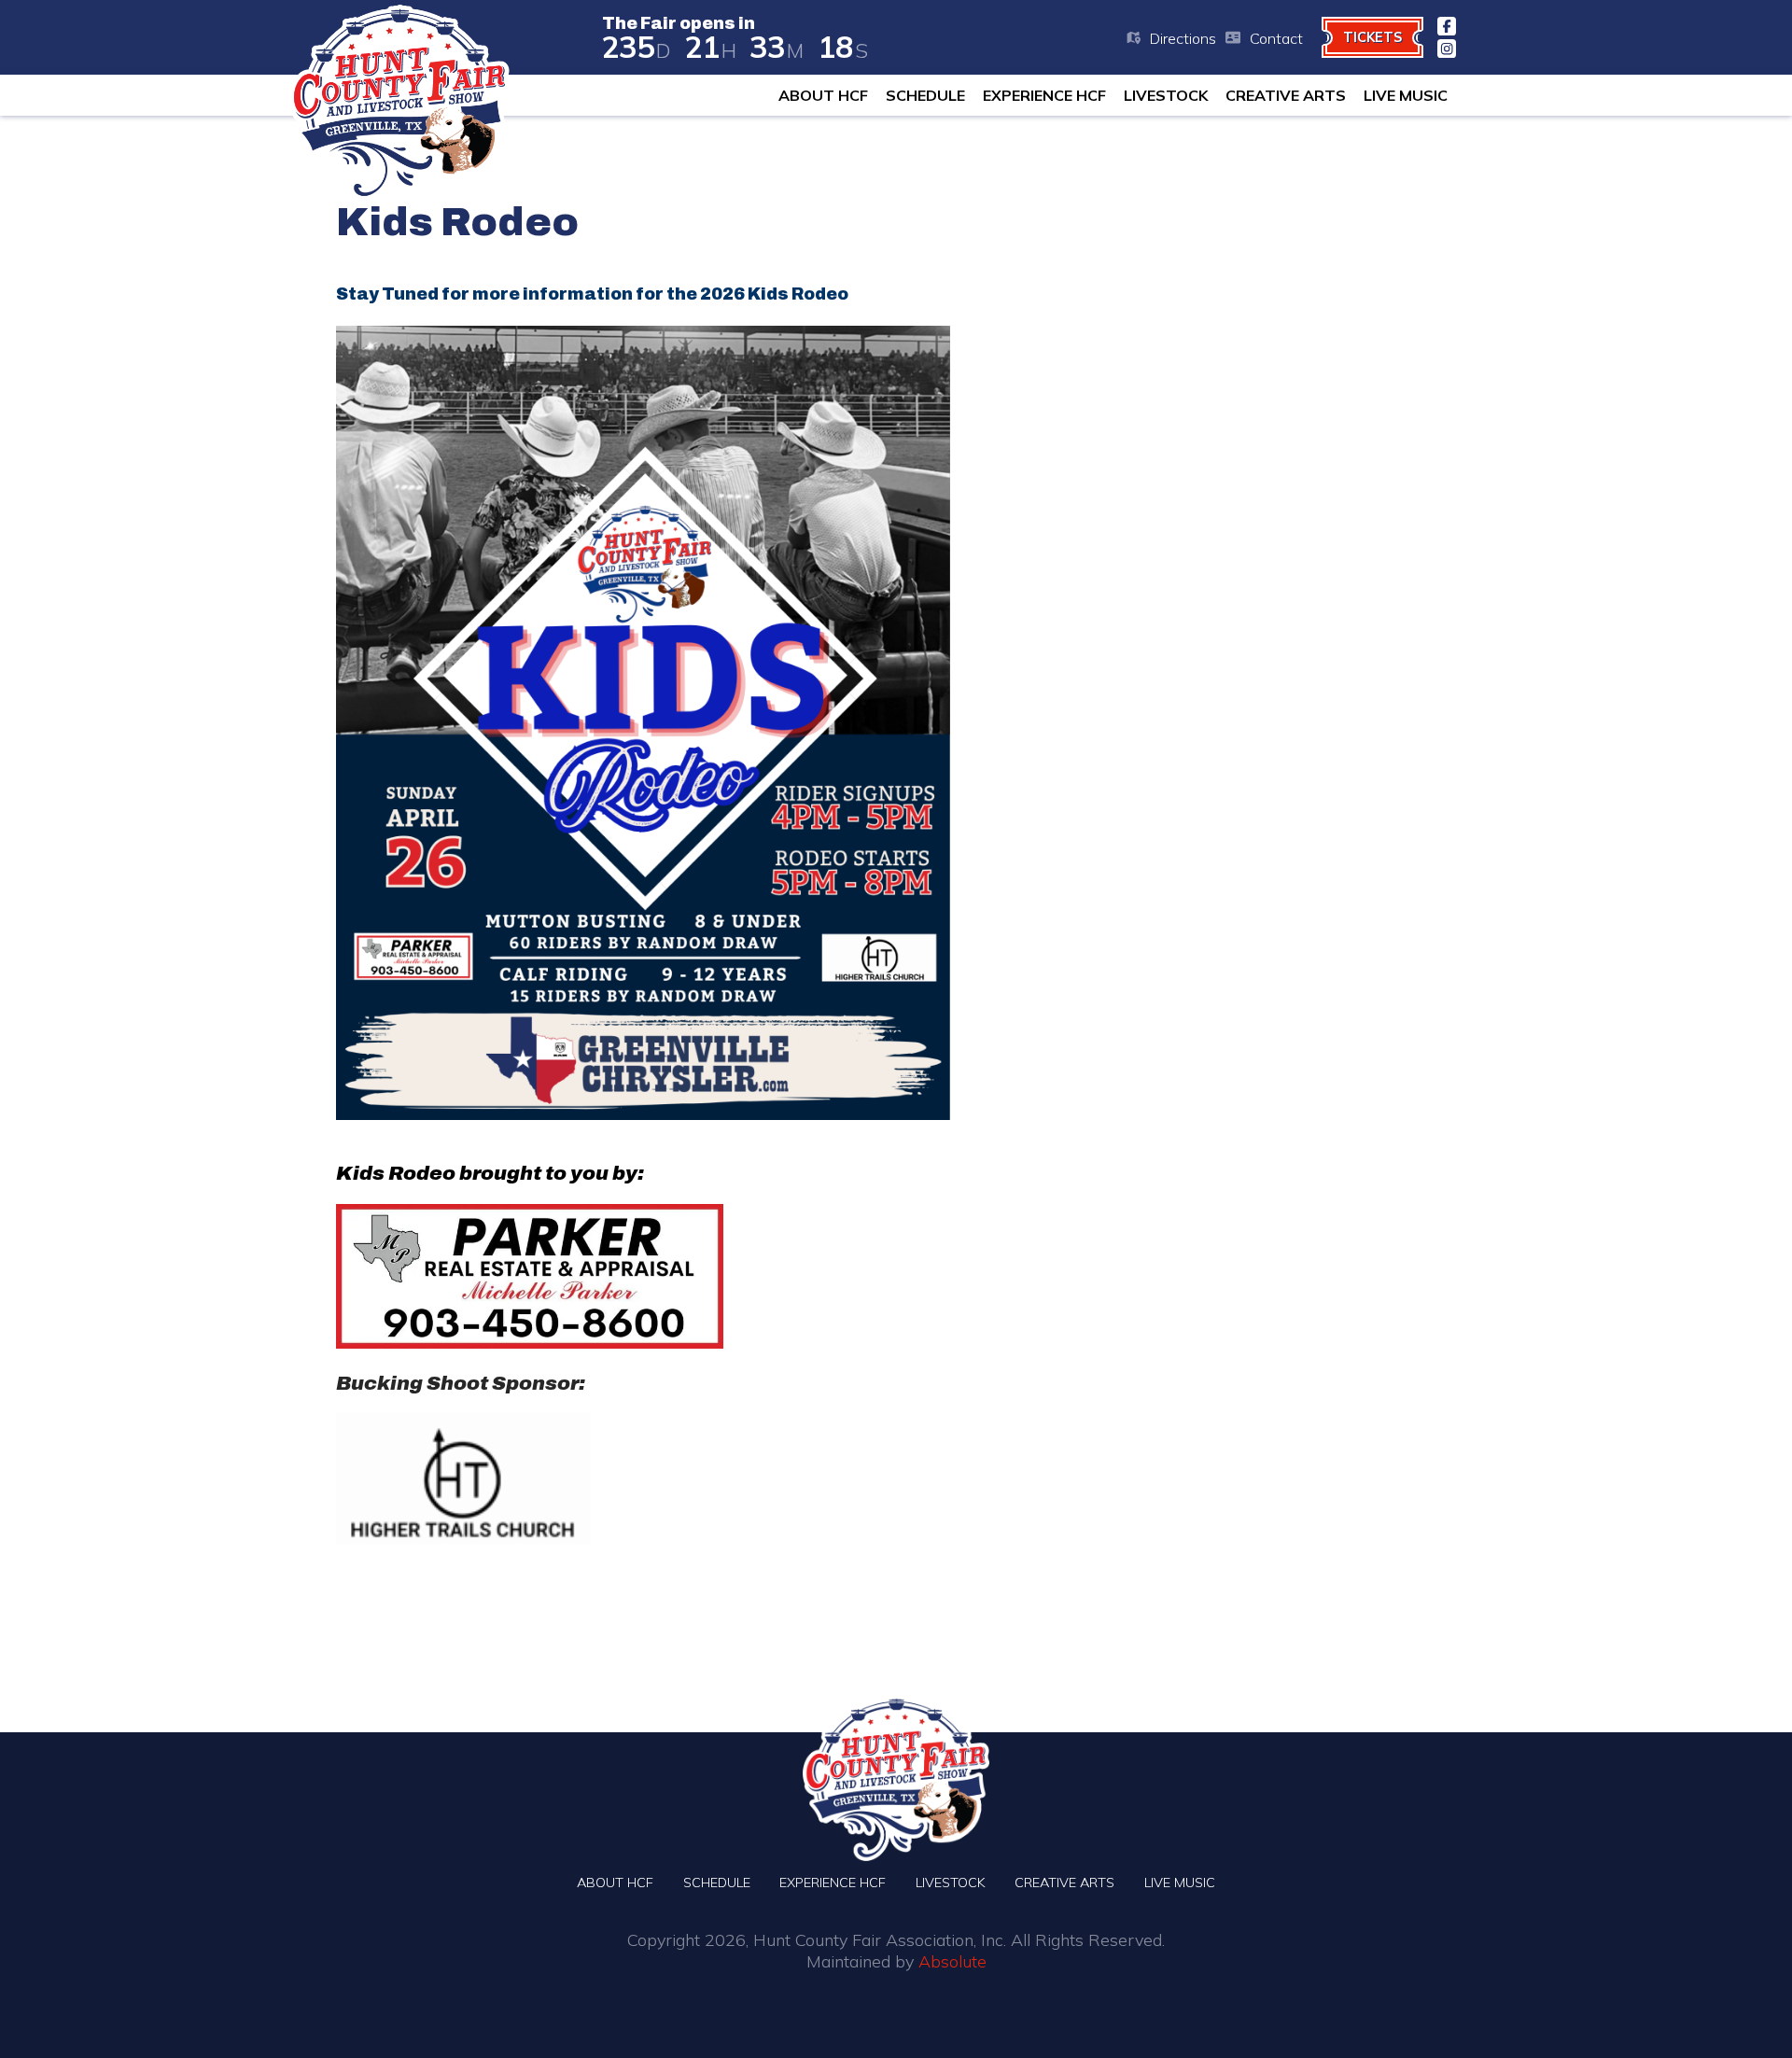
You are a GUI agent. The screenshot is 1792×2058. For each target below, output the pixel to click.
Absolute (952, 1961)
